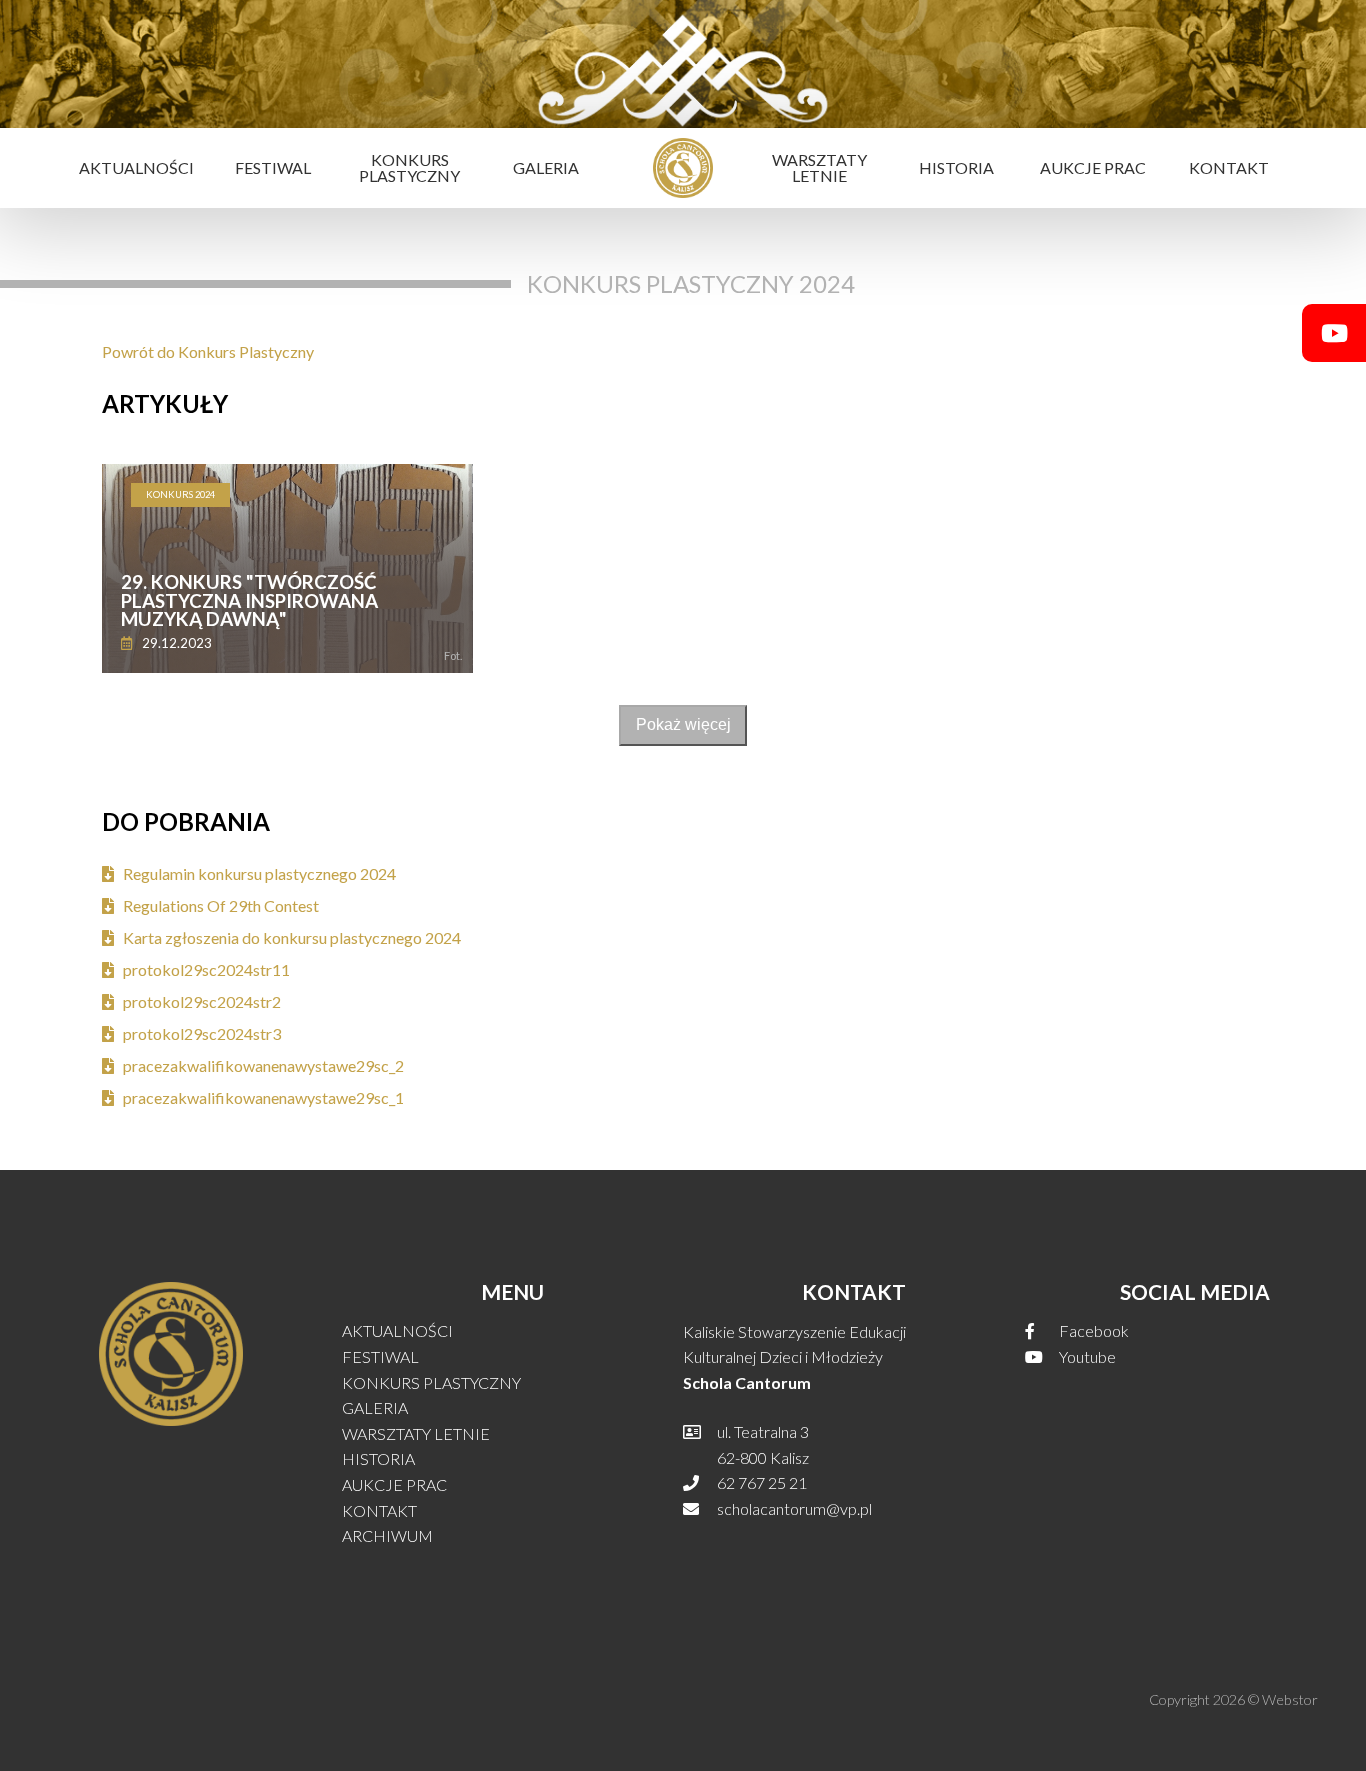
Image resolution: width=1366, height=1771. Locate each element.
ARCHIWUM (387, 1535)
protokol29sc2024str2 (202, 1002)
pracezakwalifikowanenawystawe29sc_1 (263, 1098)
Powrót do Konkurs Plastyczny (208, 352)
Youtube (1087, 1357)
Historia (956, 168)
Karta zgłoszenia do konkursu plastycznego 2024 (292, 938)
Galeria (546, 168)
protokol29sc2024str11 (206, 970)
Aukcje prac (1093, 168)
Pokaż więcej (683, 724)
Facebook (1094, 1331)
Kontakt (1229, 168)
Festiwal (273, 168)
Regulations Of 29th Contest (221, 906)
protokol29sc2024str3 (202, 1034)
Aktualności (136, 168)
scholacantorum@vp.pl (794, 1509)
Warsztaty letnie (819, 168)
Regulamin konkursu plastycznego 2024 (259, 874)
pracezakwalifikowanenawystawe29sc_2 (263, 1066)
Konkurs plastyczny (409, 168)
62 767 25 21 (762, 1483)
